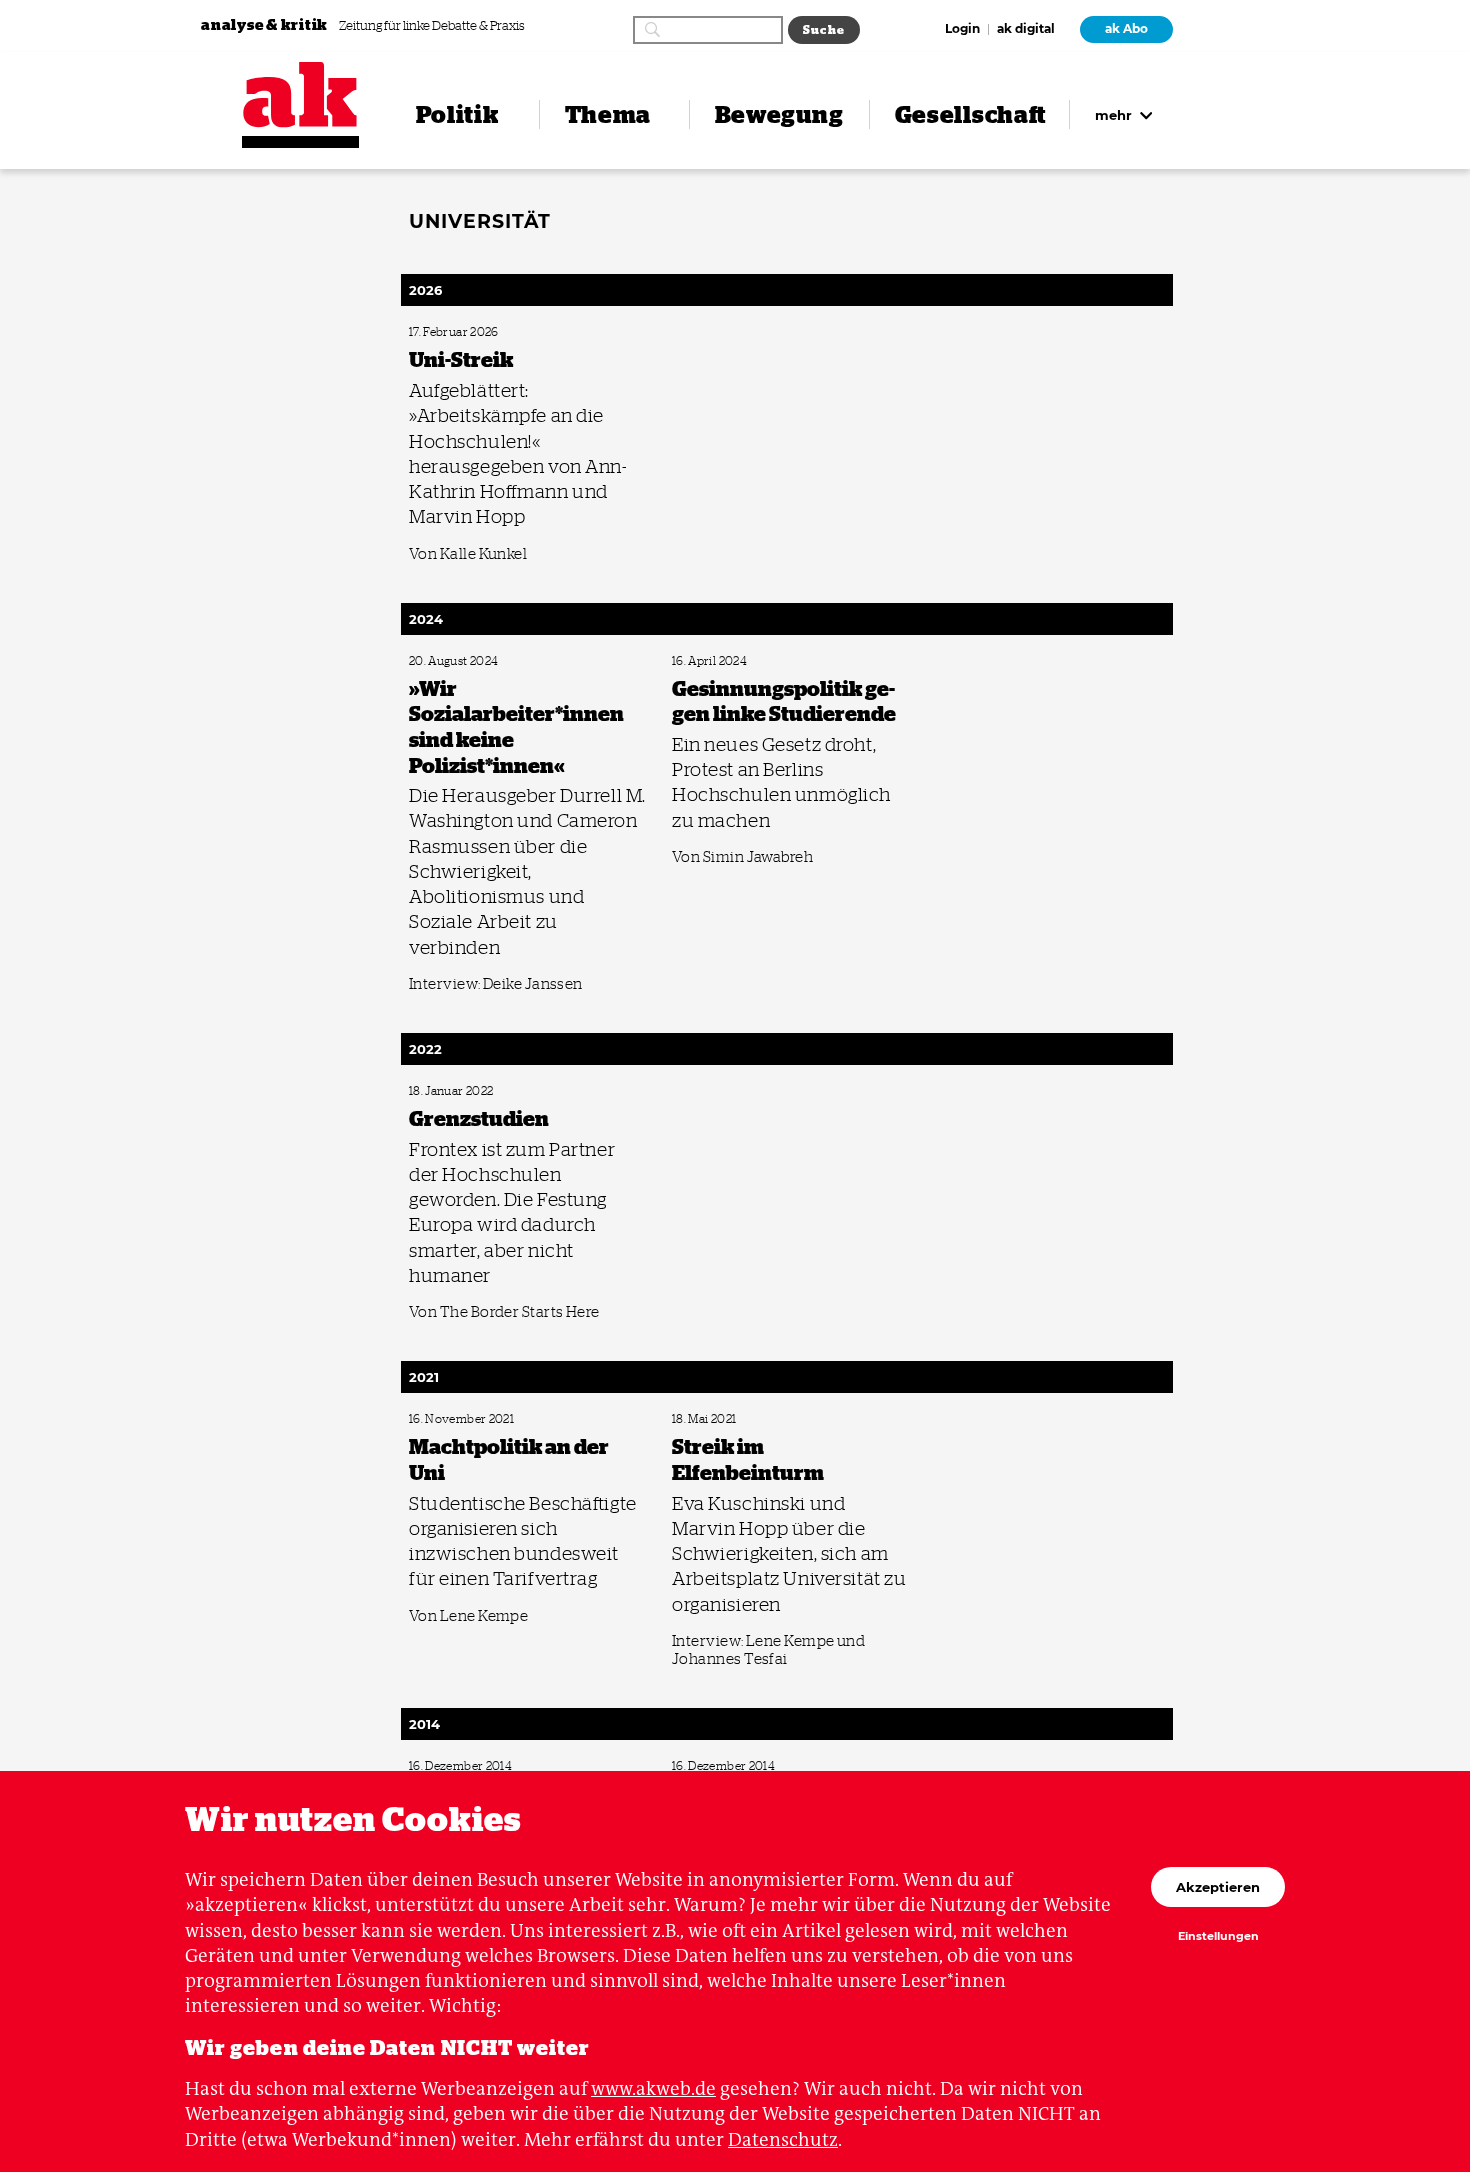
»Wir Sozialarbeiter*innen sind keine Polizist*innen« (526, 661)
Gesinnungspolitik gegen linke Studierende (767, 661)
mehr (1115, 115)
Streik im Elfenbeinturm (725, 1419)
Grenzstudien (439, 1091)
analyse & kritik (266, 24)
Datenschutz (783, 2139)
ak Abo (1126, 29)
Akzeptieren (1218, 1887)
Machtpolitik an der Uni (462, 1419)
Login (962, 30)
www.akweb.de (653, 2088)
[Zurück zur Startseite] (300, 95)
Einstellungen (1218, 1937)
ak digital (1026, 30)
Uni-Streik (431, 332)
